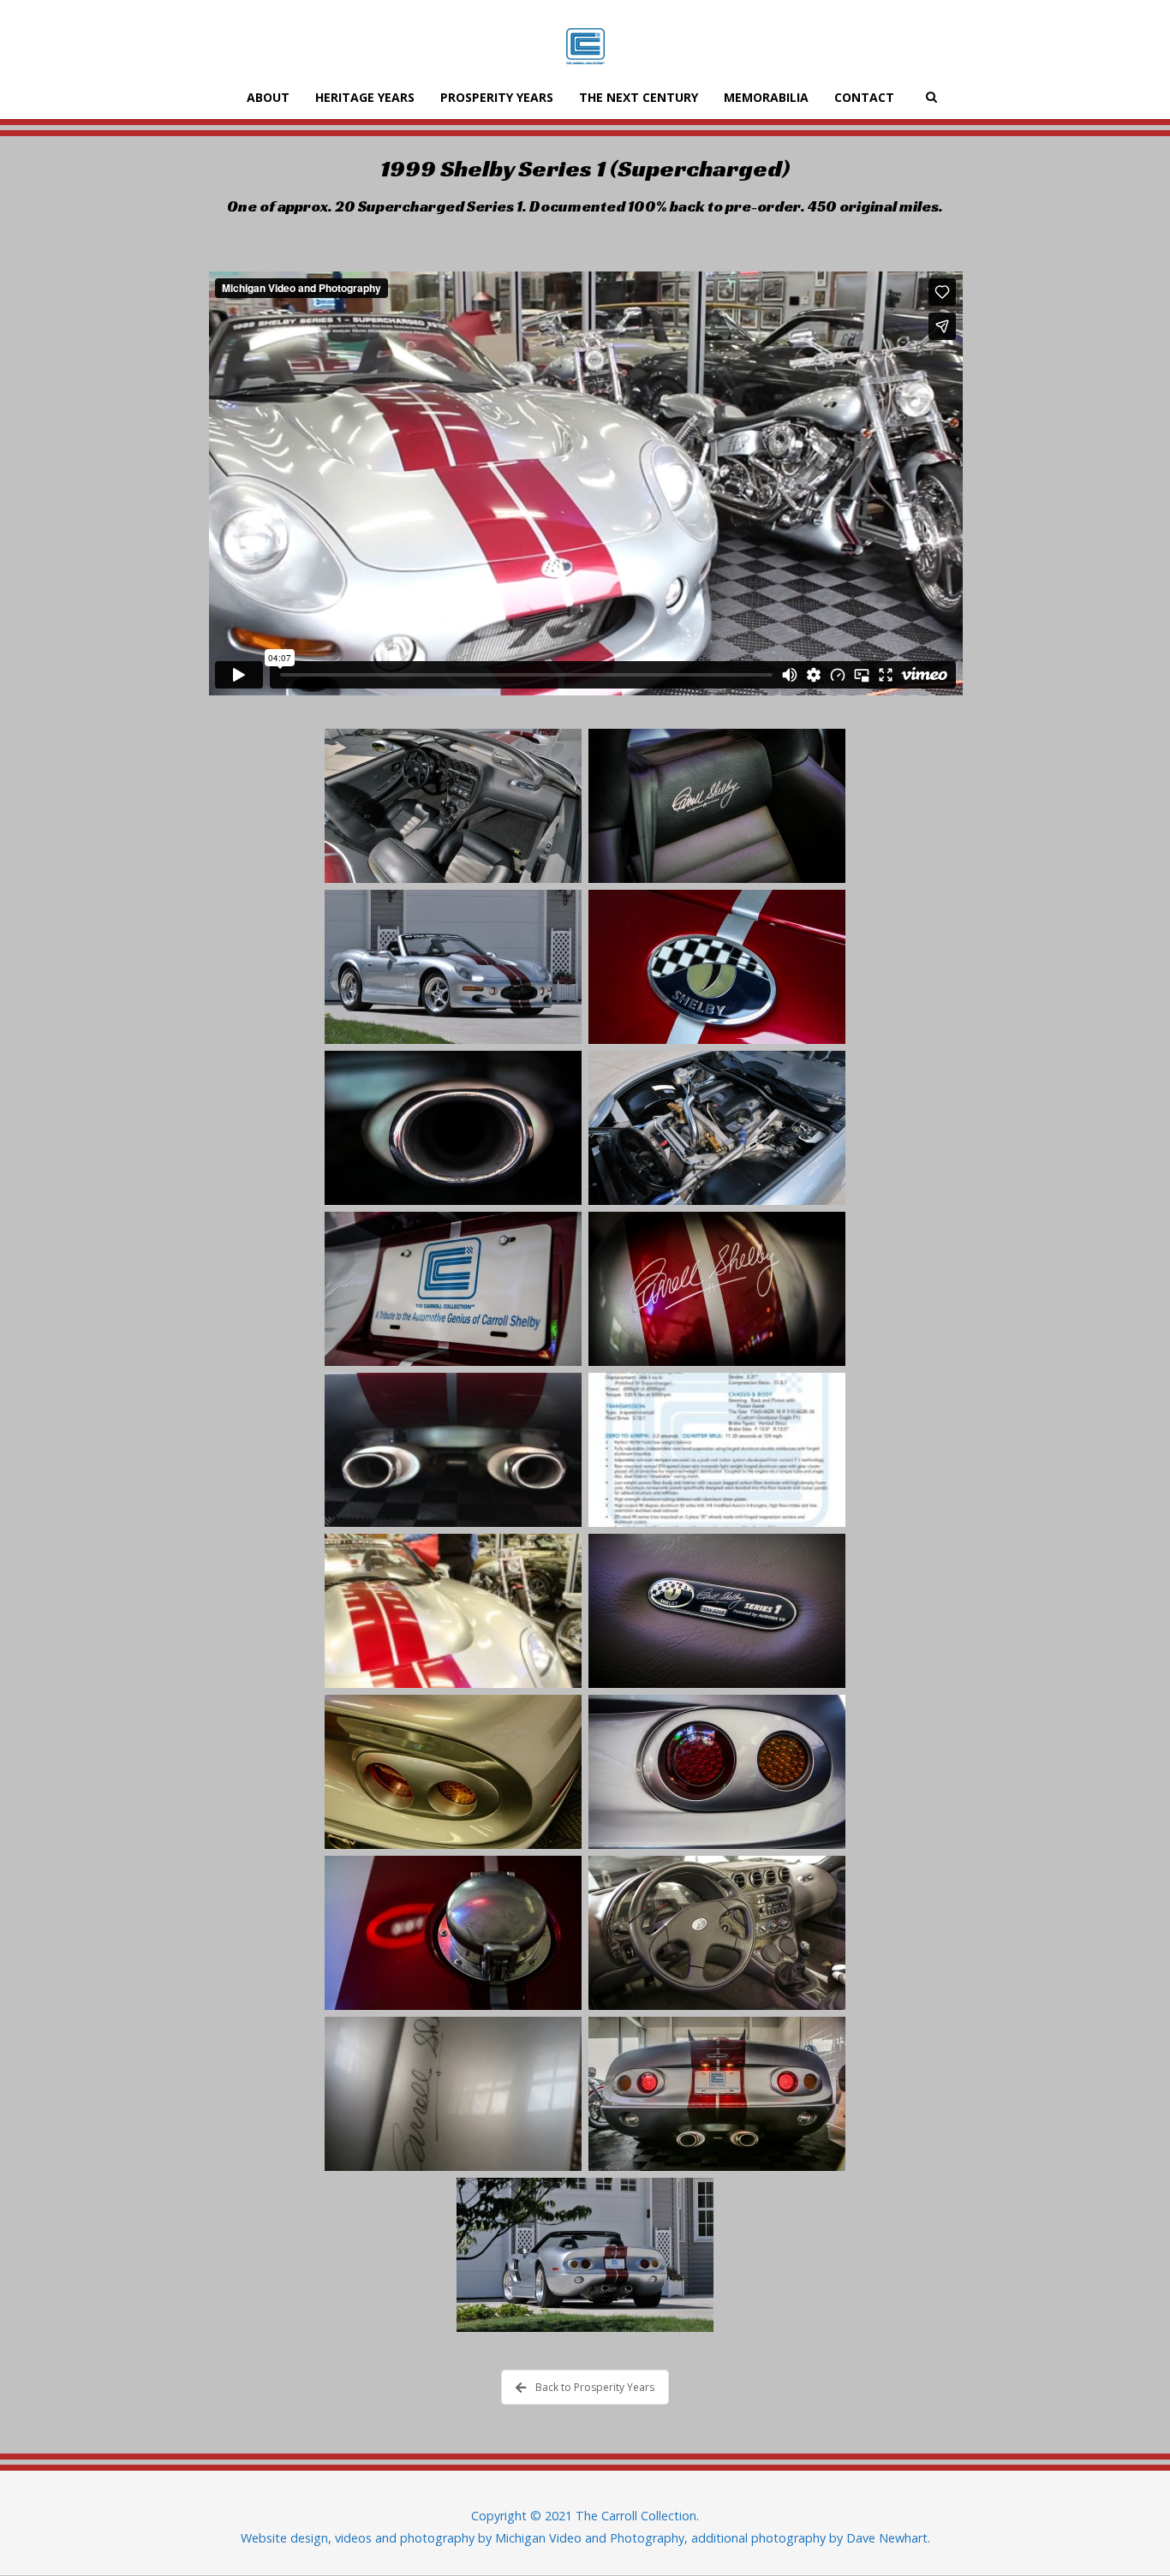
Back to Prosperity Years (595, 2387)
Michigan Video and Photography (590, 2538)
